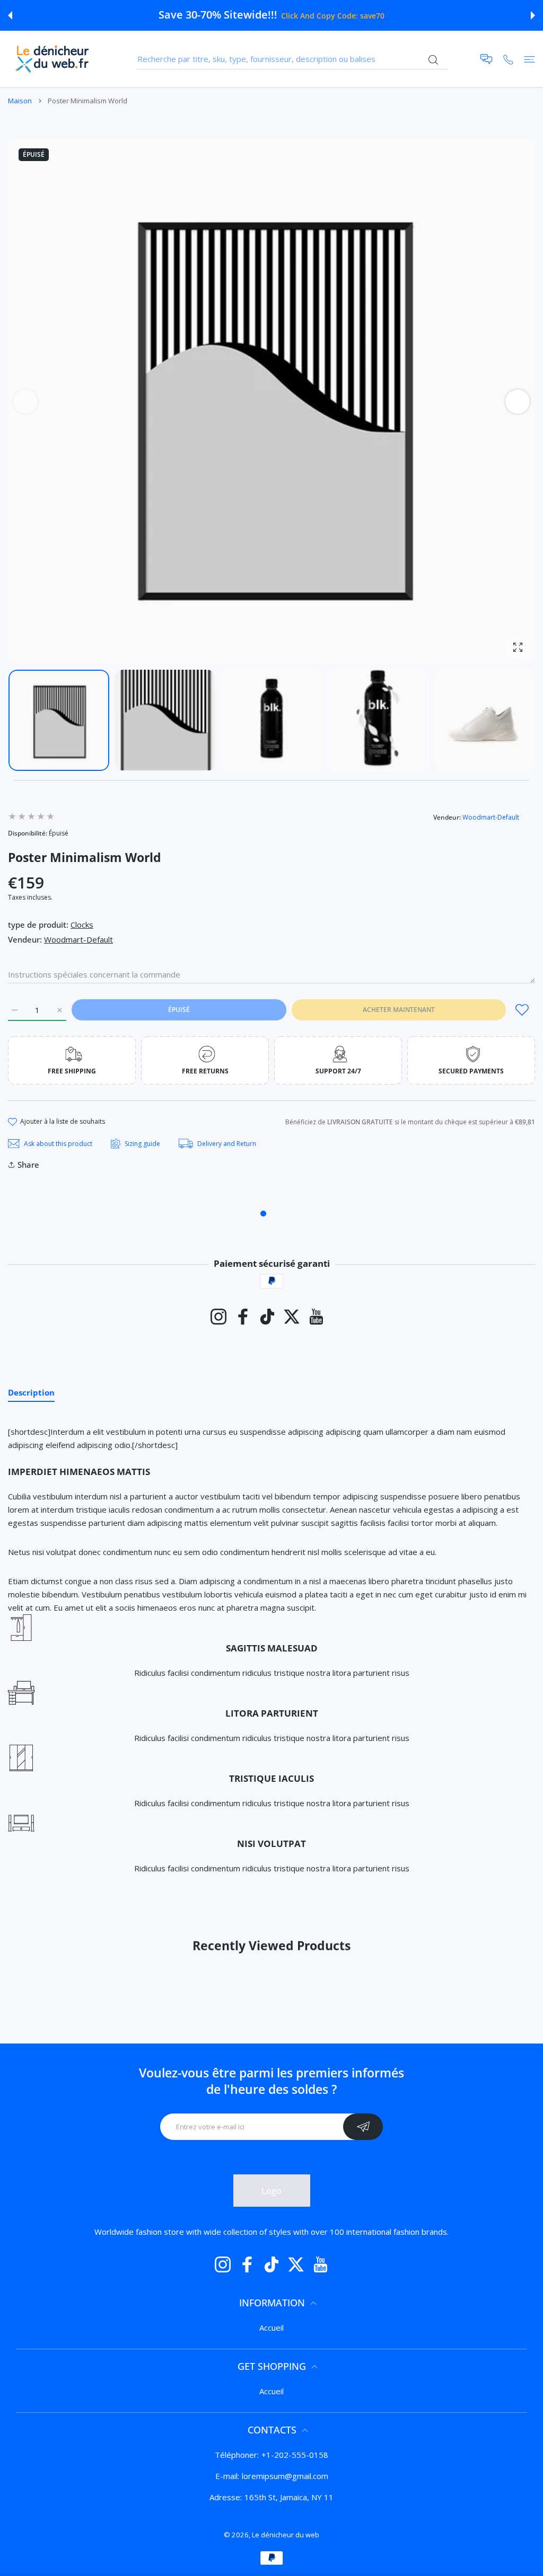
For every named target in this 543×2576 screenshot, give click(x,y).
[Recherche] (433, 60)
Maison (20, 101)
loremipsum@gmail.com (285, 2476)
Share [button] (28, 1165)
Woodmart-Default (491, 817)
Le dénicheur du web (286, 2535)
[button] (10, 15)
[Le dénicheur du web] (52, 59)
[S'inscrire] (363, 2127)
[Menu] (529, 59)
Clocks (82, 925)
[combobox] (292, 59)
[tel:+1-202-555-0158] (508, 59)
